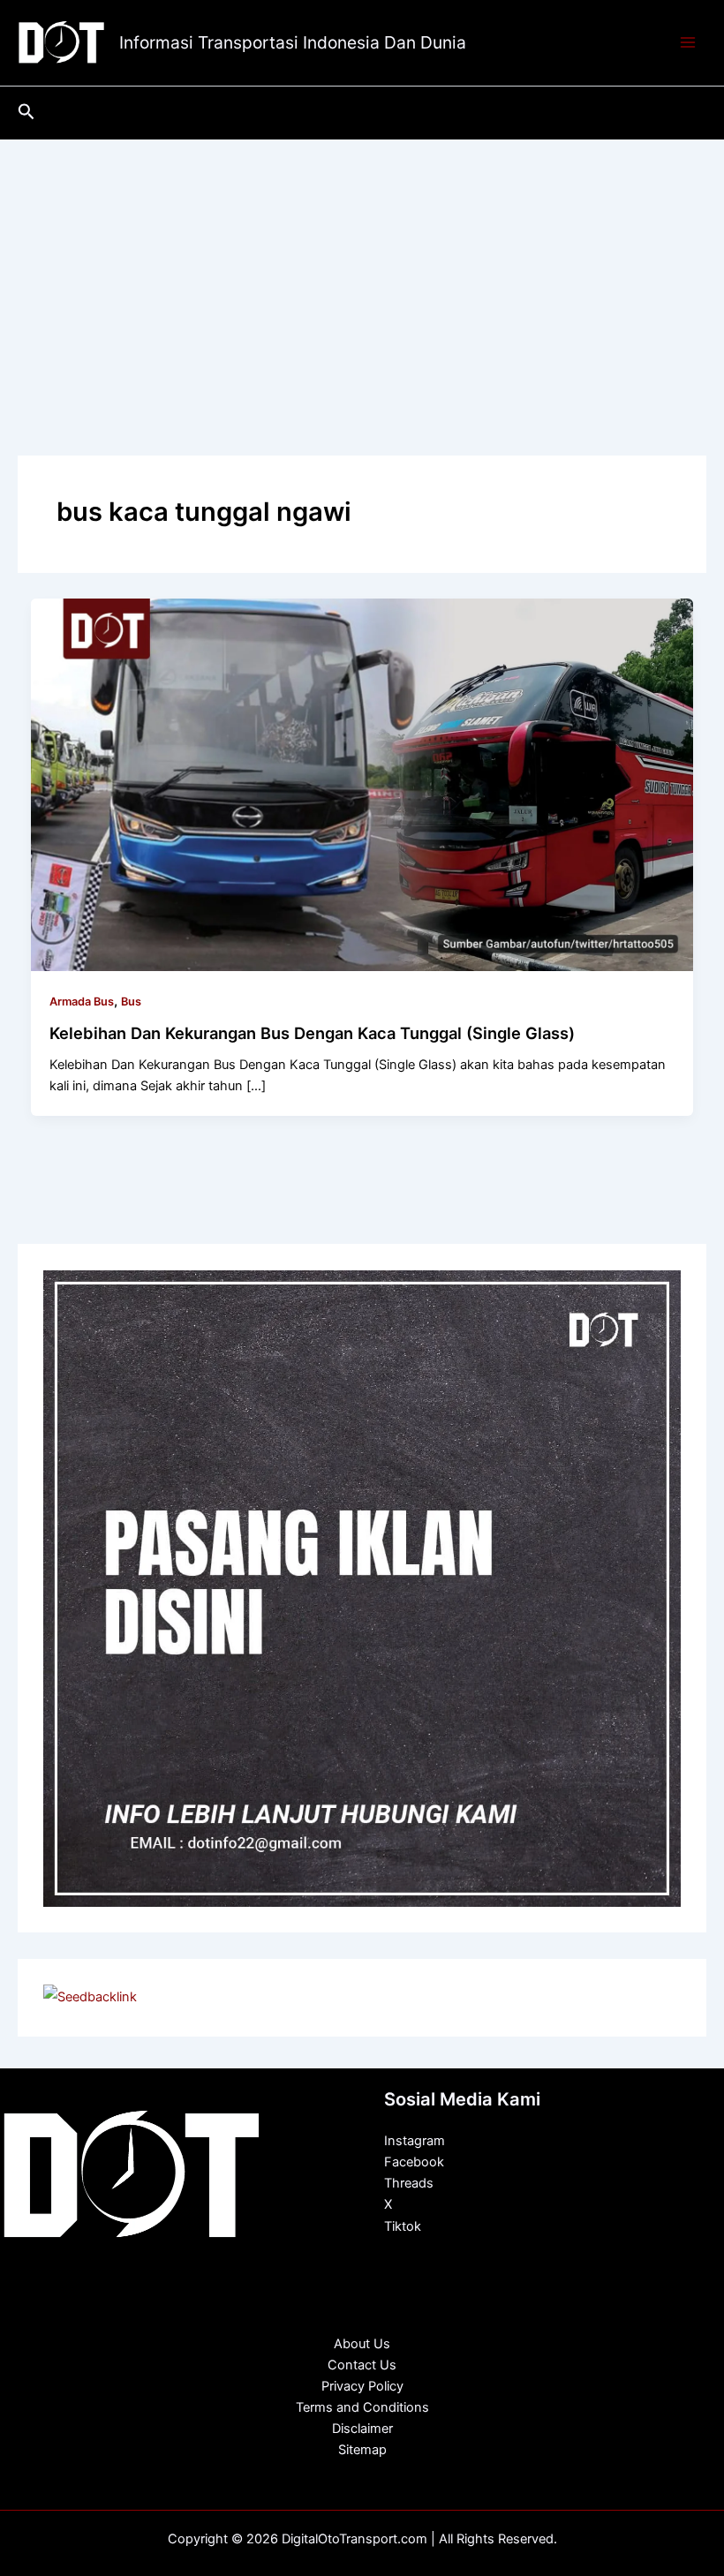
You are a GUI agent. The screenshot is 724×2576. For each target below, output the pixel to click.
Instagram (415, 2141)
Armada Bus (82, 1002)
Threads (409, 2183)
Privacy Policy (362, 2386)
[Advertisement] (362, 272)
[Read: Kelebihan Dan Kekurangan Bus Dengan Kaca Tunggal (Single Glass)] (362, 784)
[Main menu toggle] (688, 43)
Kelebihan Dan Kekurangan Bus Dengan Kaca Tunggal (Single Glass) (312, 1033)
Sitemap (362, 2450)
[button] (26, 112)
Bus (131, 1002)
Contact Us (362, 2365)
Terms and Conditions (362, 2407)
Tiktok (403, 2226)
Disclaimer (362, 2429)
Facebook (414, 2162)
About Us (362, 2344)
